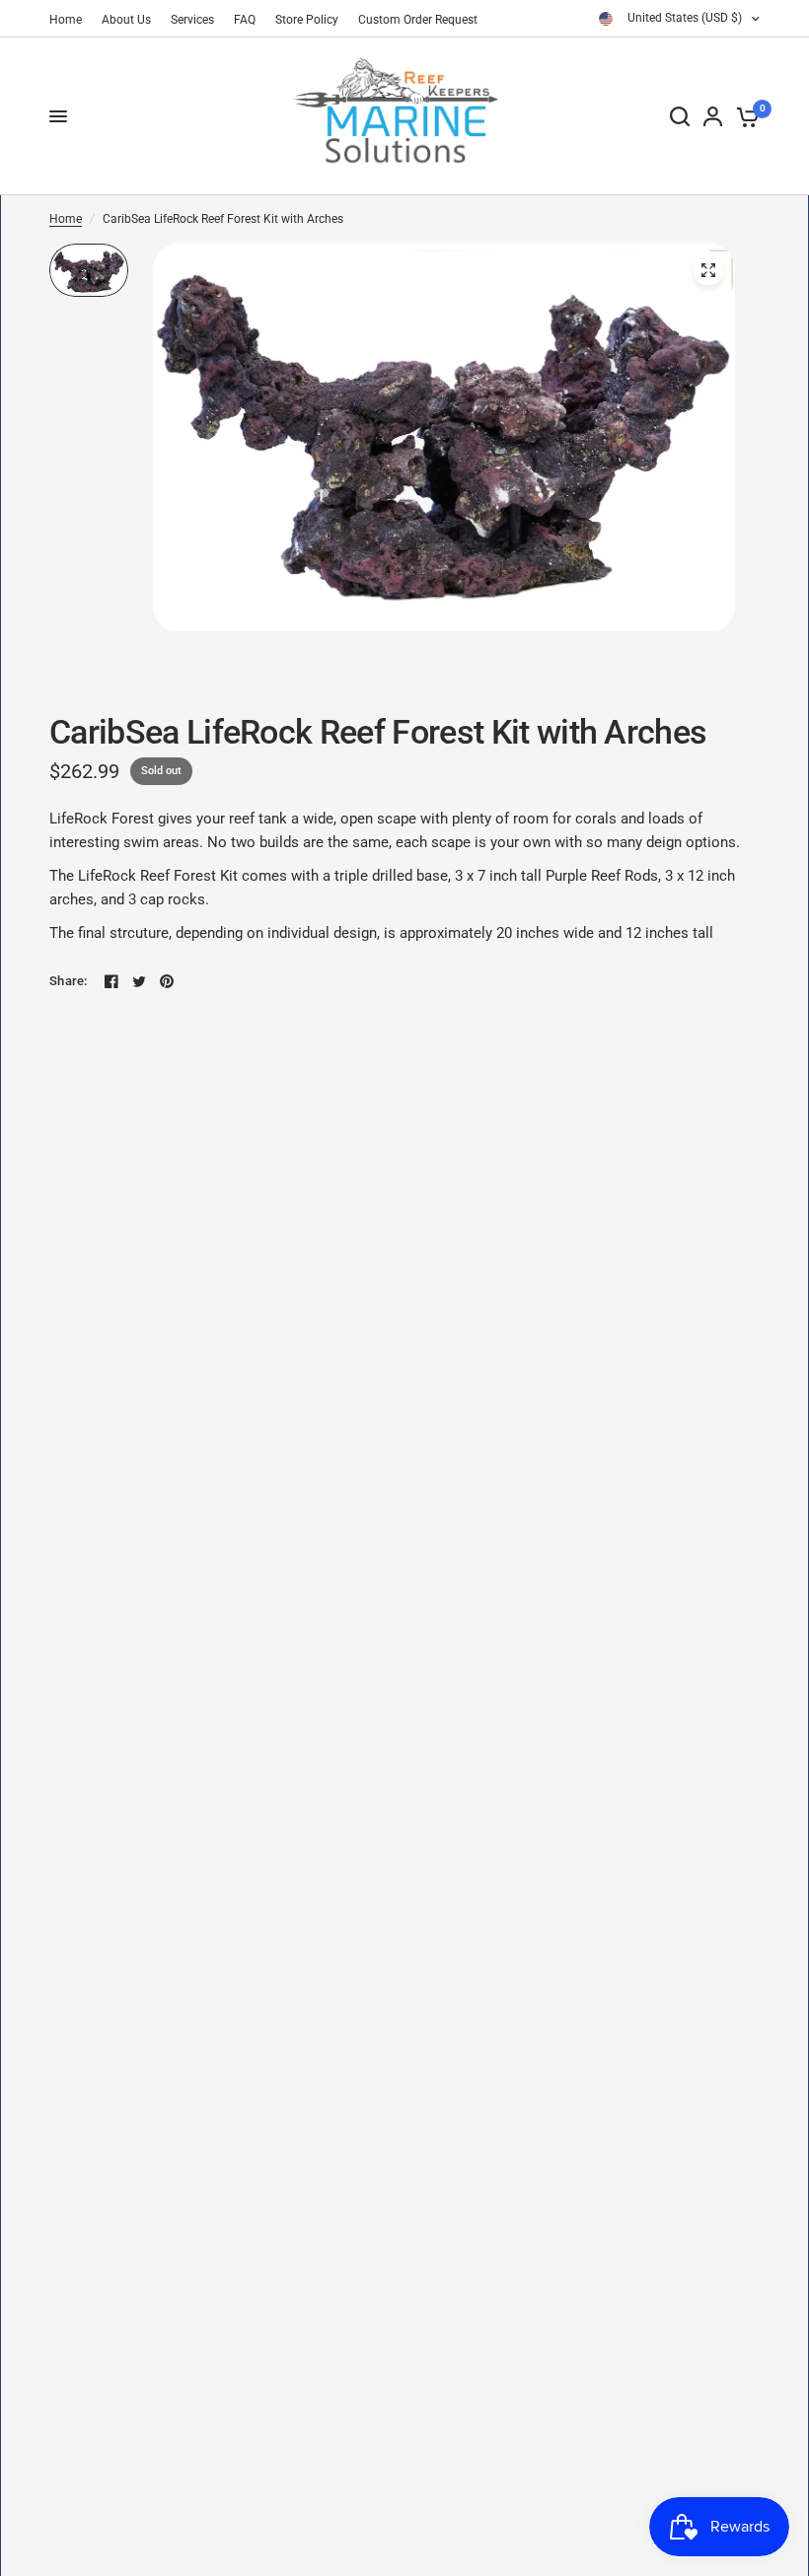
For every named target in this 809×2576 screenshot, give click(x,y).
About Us (126, 20)
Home (66, 20)
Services (192, 20)
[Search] (680, 116)
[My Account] (713, 116)
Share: (69, 981)
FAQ (245, 20)
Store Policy (307, 20)
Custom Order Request (418, 20)
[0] (744, 116)
